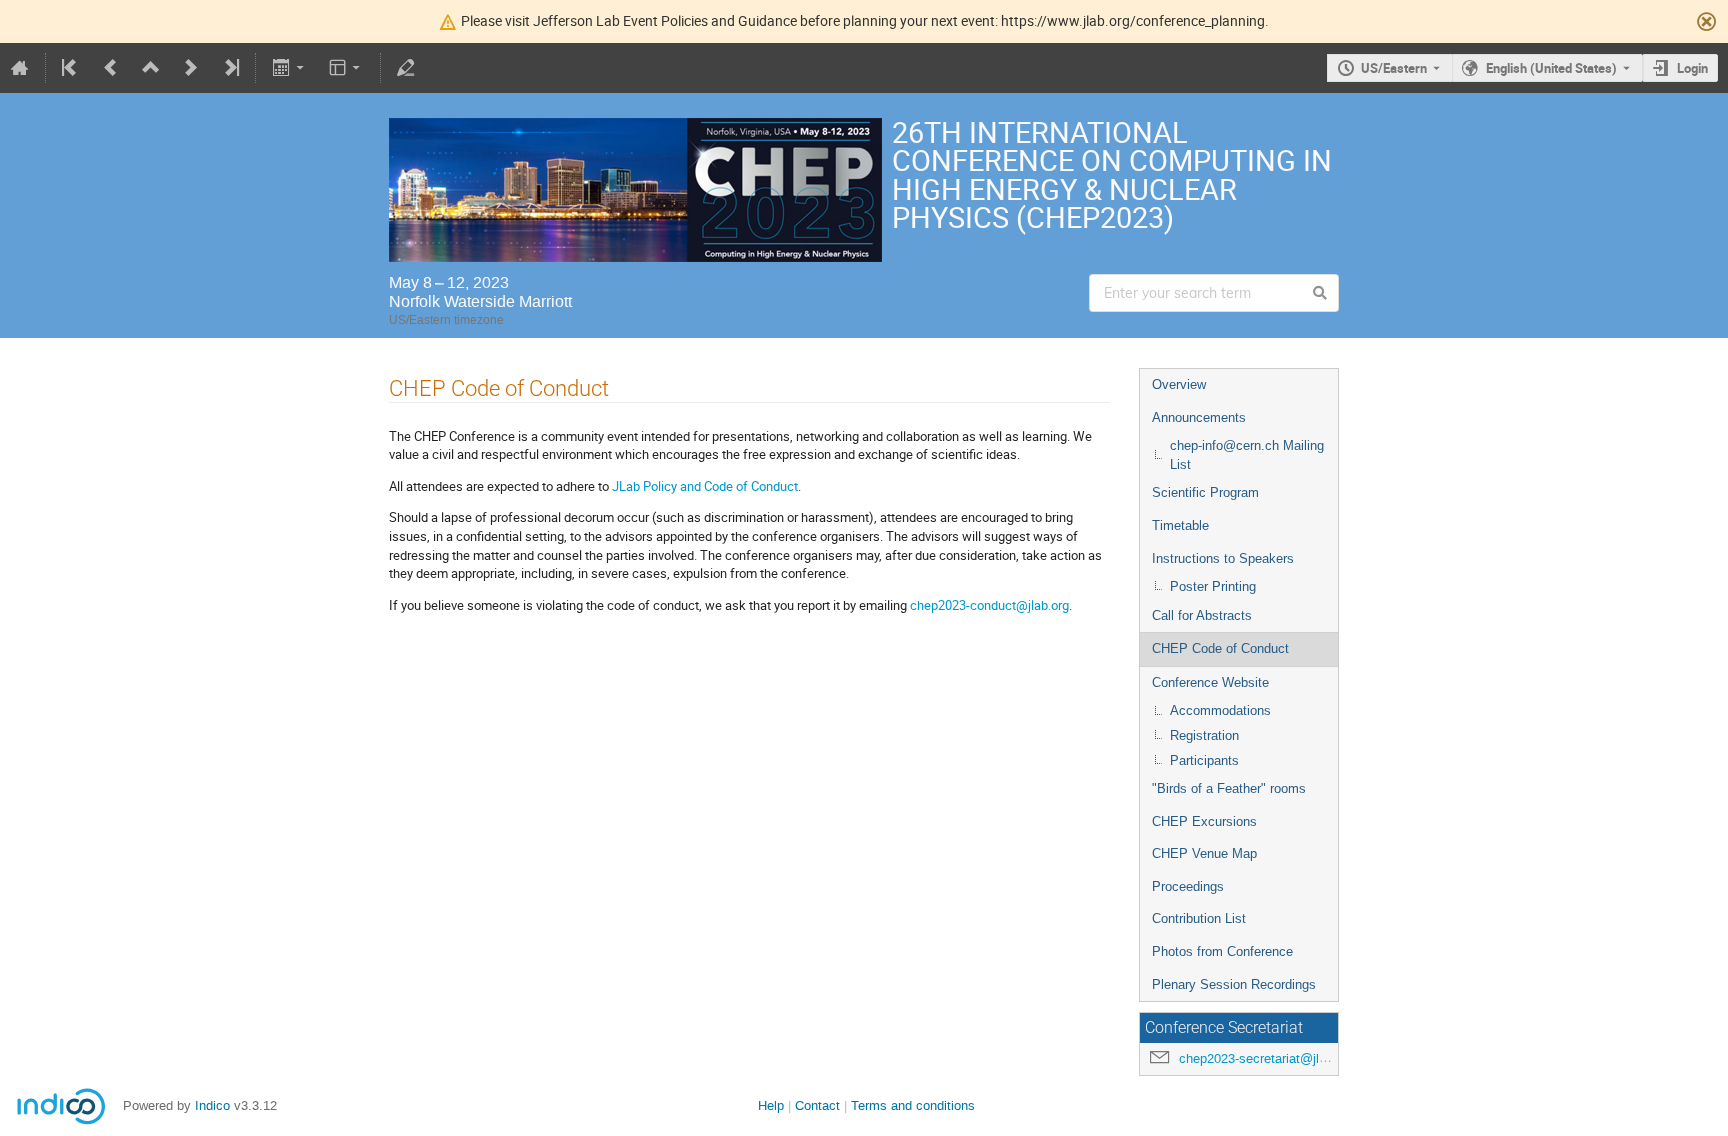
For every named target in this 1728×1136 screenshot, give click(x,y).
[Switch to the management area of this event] (406, 68)
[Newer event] (191, 68)
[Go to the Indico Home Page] (20, 68)
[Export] (289, 68)
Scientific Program (1205, 492)
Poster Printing (1213, 586)
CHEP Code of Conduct (1220, 648)
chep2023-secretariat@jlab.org (1267, 1058)
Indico (212, 1105)
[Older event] (111, 68)
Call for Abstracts (1202, 615)
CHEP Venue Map (1204, 853)
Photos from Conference (1222, 951)
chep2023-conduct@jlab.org (989, 605)
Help (771, 1105)
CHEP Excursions (1204, 821)
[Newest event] (230, 68)
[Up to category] (151, 68)
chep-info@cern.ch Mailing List (1247, 455)
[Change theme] (346, 68)
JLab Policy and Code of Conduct (705, 486)
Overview (1179, 384)
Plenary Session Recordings (1234, 984)
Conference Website (1210, 682)
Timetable (1180, 525)
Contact (817, 1105)
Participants (1204, 760)
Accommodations (1220, 710)
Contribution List (1199, 918)
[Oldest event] (71, 68)
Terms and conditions (913, 1105)
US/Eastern (1394, 68)
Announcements (1199, 417)
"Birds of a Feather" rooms (1229, 788)
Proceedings (1188, 886)
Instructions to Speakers (1223, 558)
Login (1692, 68)
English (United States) (1551, 68)
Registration (1204, 735)
